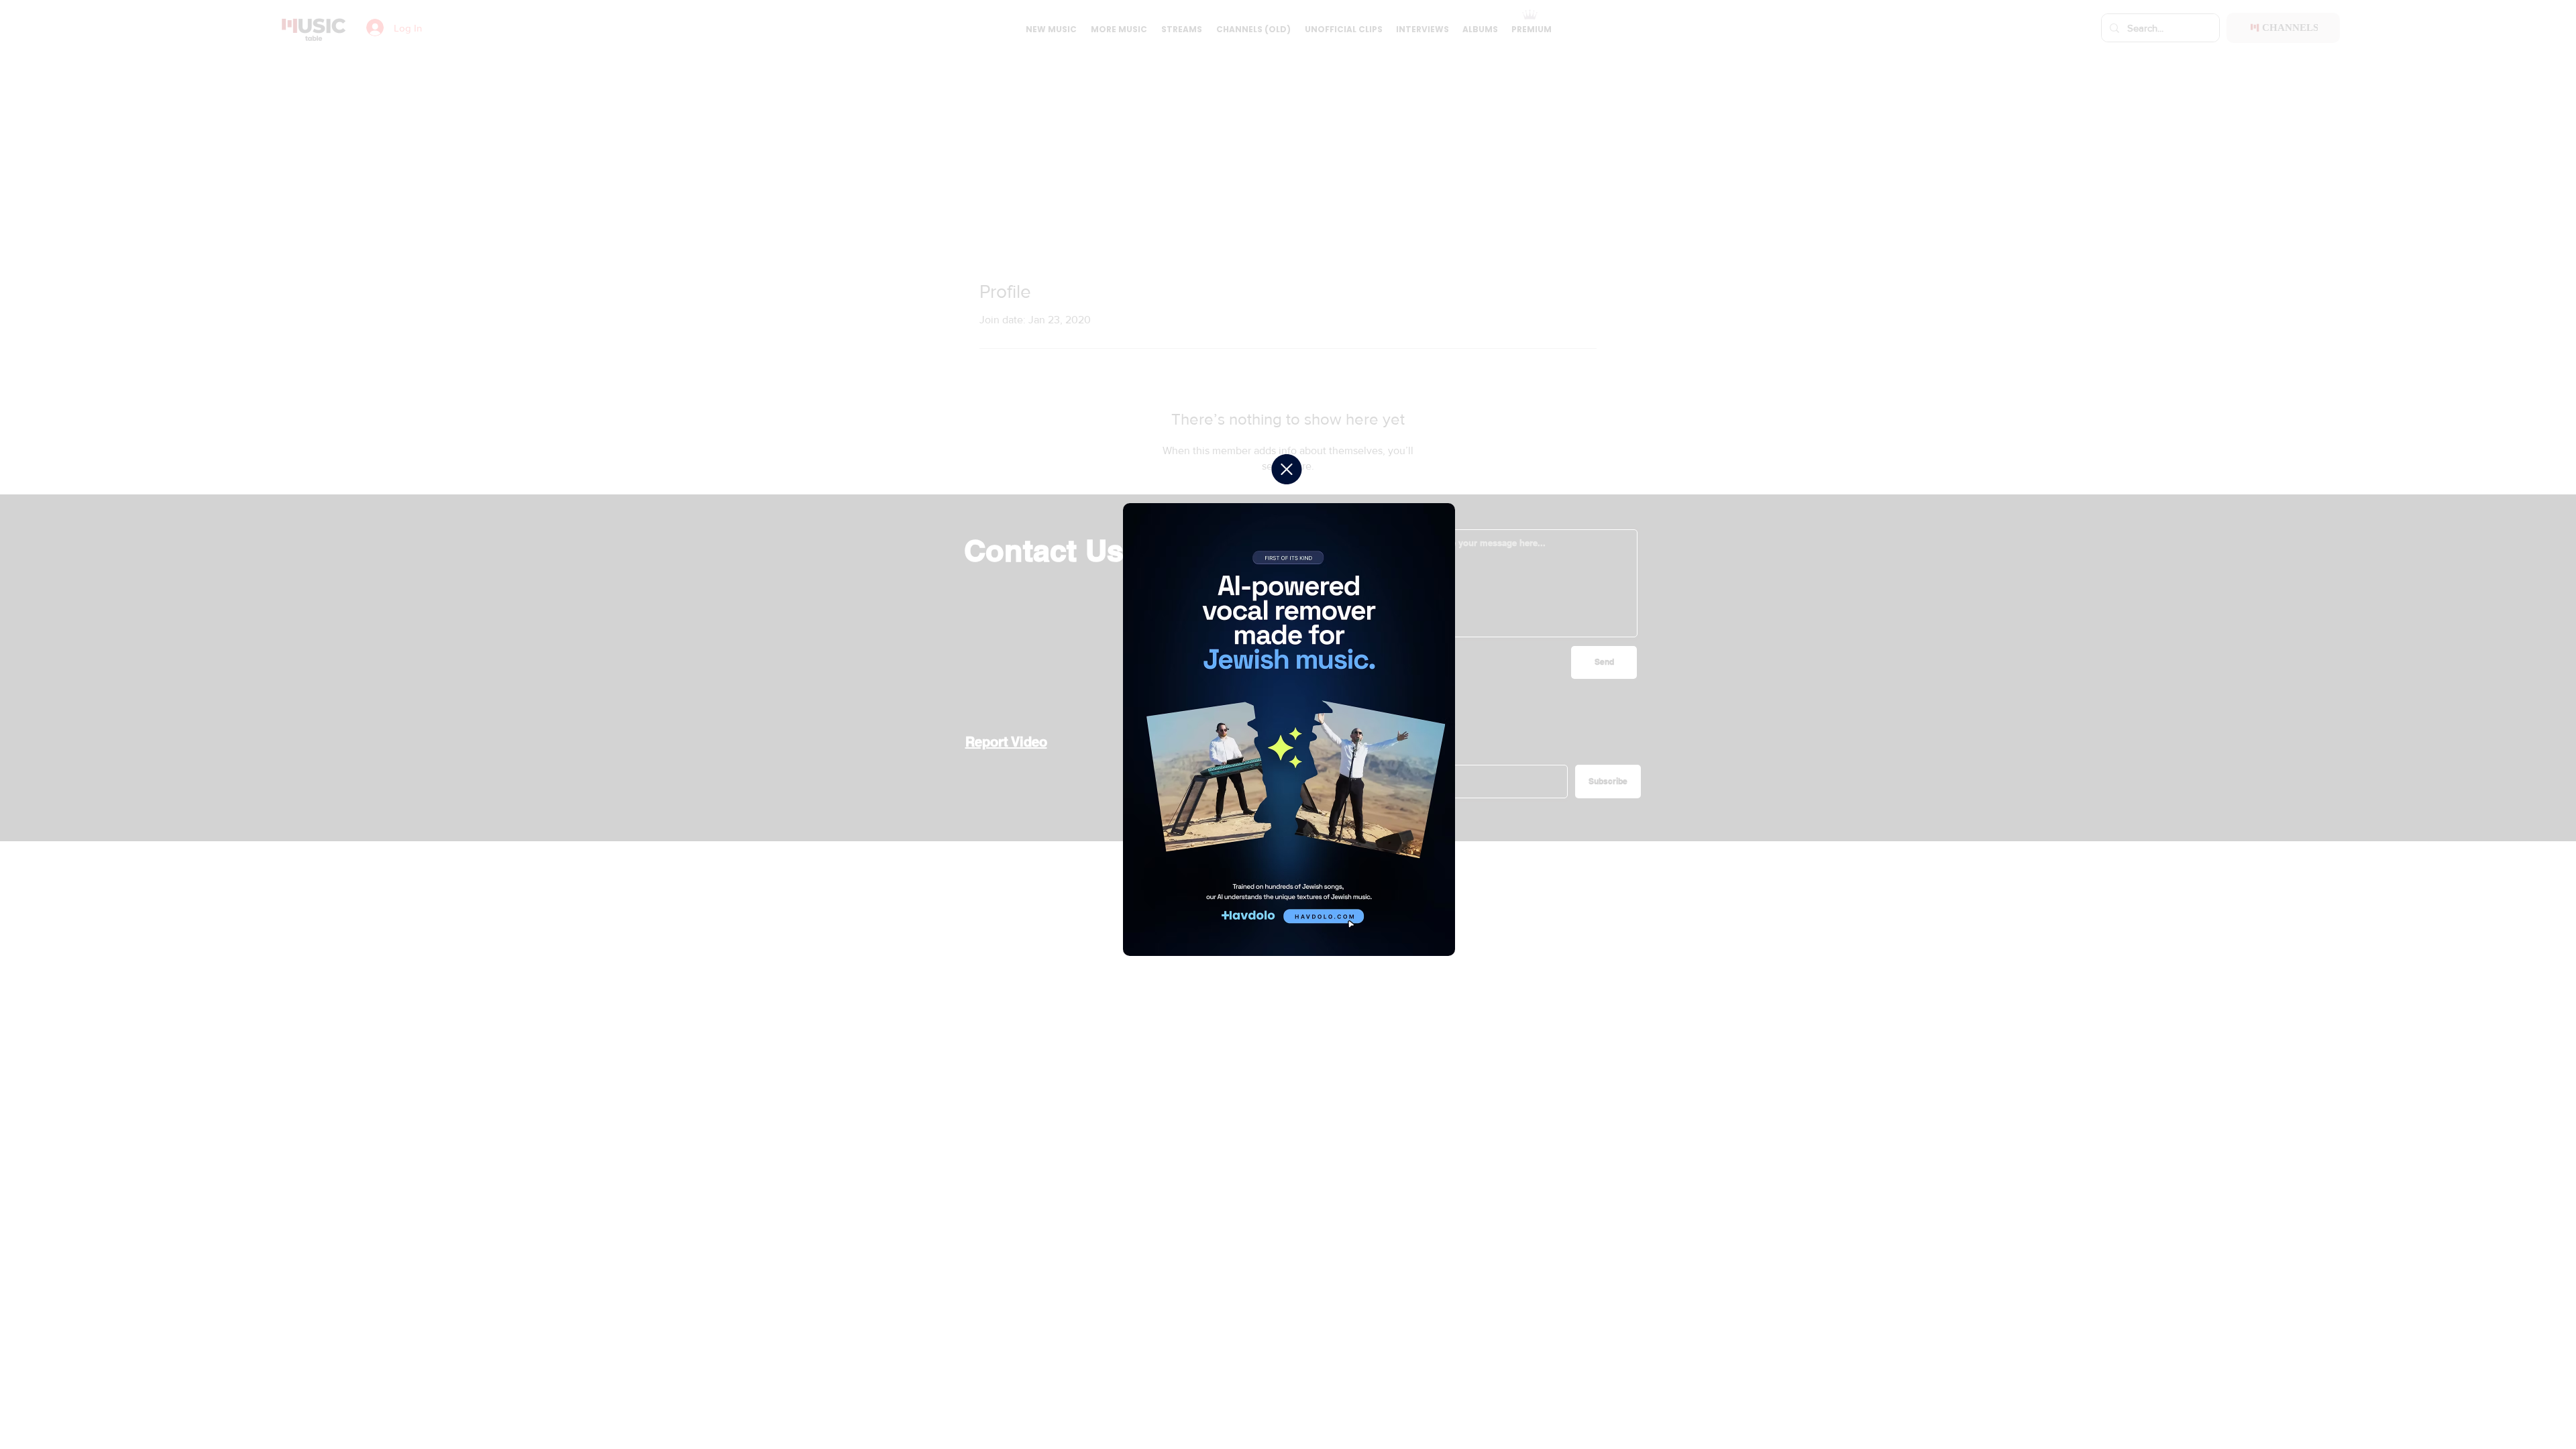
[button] (1287, 469)
